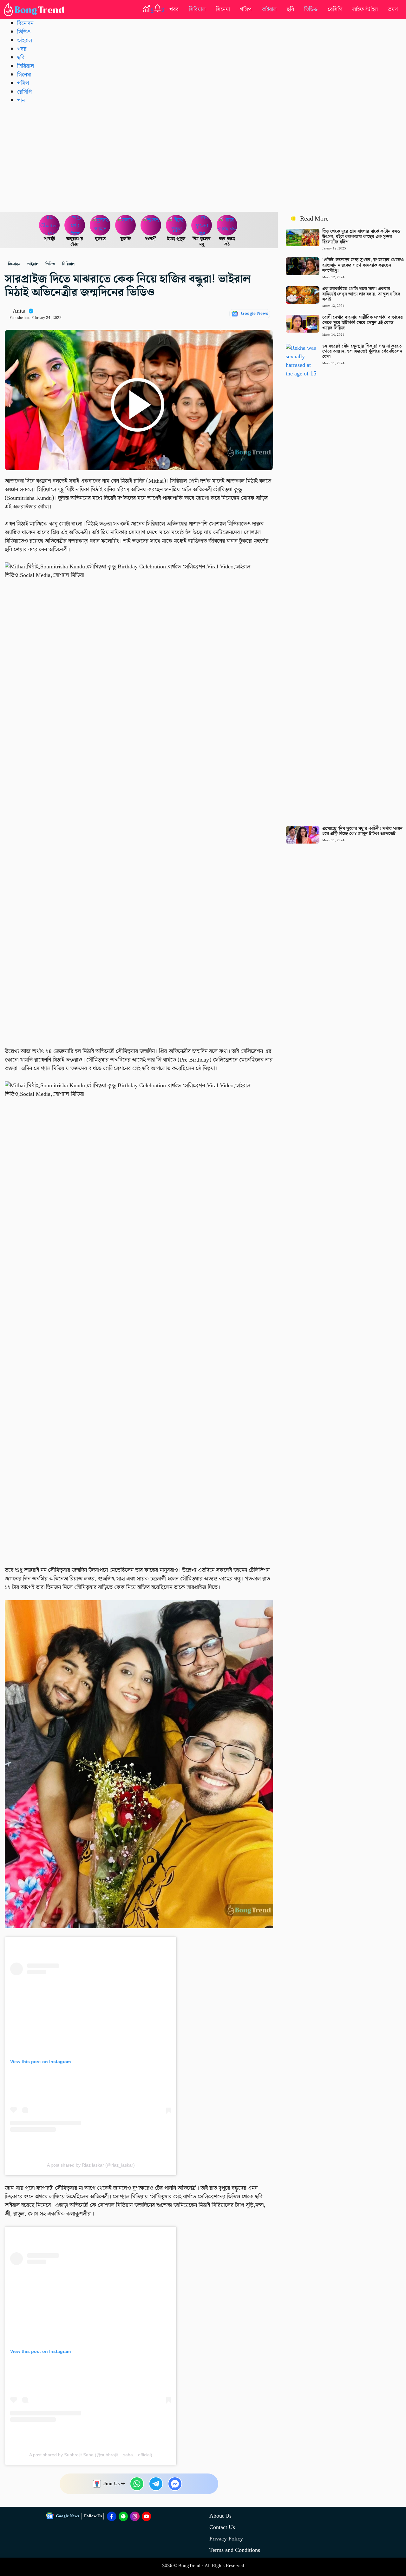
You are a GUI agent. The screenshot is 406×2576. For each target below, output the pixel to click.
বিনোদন (25, 23)
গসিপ (246, 9)
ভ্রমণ (393, 9)
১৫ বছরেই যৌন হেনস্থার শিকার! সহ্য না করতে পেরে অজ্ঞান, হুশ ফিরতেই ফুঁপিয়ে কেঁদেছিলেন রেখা (362, 352)
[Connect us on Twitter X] (135, 2516)
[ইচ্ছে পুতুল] (176, 225)
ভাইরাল (269, 9)
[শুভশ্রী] (151, 225)
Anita (19, 311)
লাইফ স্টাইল (365, 9)
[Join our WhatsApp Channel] (123, 2516)
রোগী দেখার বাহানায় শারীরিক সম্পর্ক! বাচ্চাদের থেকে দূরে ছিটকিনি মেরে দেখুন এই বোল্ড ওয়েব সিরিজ (363, 323)
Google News (254, 314)
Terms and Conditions (235, 2550)
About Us (220, 2516)
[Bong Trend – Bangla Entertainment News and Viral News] (35, 10)
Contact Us (222, 2527)
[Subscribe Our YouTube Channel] (147, 2516)
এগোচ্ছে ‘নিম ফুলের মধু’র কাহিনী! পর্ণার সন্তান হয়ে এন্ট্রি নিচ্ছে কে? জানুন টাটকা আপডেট (362, 831)
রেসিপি (335, 9)
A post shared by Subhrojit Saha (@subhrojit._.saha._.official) (91, 2455)
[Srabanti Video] (49, 225)
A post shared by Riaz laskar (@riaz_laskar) (91, 2165)
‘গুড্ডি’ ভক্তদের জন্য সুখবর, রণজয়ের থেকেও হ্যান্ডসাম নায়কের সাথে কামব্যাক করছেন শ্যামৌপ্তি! (363, 265)
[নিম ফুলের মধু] (202, 225)
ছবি (290, 9)
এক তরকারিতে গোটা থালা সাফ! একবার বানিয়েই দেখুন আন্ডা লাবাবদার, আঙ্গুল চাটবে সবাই (361, 294)
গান (21, 100)
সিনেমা (223, 9)
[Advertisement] (203, 158)
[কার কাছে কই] (227, 225)
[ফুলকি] (126, 225)
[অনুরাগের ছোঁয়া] (75, 225)
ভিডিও (311, 9)
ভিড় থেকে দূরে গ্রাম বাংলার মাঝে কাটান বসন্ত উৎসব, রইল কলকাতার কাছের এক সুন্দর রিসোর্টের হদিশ (361, 237)
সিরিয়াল (197, 9)
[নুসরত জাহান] (100, 225)
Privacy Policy (226, 2539)
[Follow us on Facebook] (112, 2516)
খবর (174, 9)
